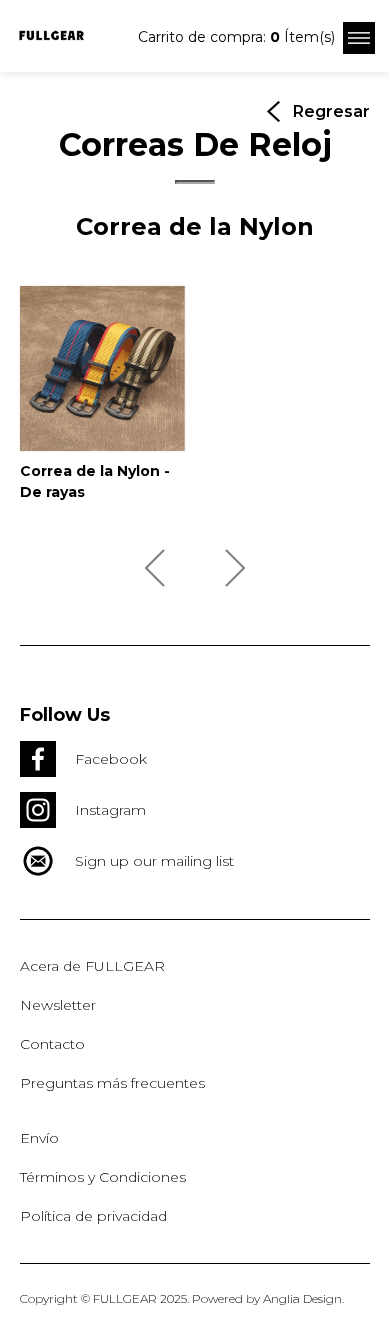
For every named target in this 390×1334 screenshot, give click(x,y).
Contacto (52, 1044)
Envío (39, 1138)
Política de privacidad (93, 1216)
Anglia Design (302, 1298)
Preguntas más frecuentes (112, 1083)
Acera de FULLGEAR (92, 966)
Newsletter (58, 1005)
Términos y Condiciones (103, 1177)
